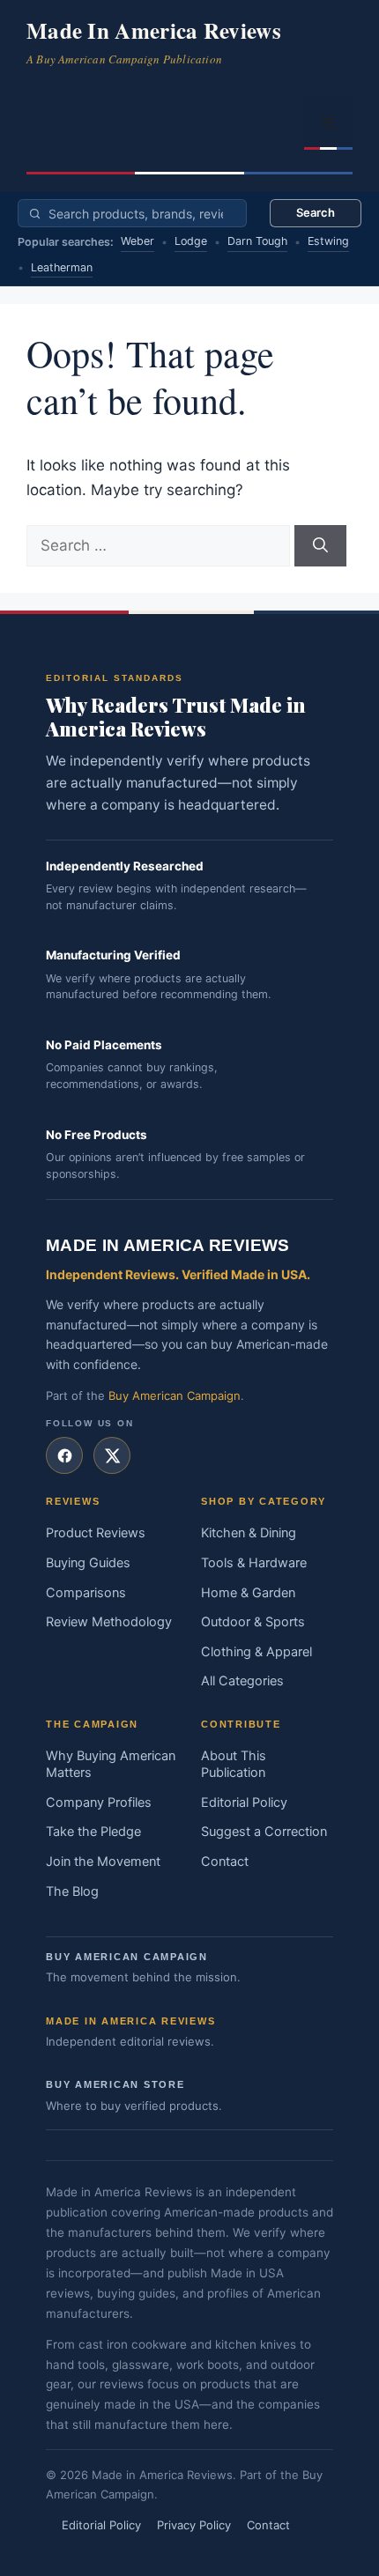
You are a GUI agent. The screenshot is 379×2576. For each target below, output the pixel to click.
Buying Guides (88, 1563)
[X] (112, 1455)
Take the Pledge (93, 1832)
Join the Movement (103, 1862)
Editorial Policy (244, 1802)
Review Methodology (109, 1622)
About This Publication (234, 1765)
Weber (137, 241)
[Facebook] (64, 1455)
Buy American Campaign (175, 1395)
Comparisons (86, 1593)
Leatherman (62, 267)
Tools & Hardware (254, 1563)
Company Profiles (99, 1802)
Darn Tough (257, 241)
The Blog (72, 1891)
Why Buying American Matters (111, 1765)
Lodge (191, 241)
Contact (225, 1862)
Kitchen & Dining (249, 1533)
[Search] (320, 546)
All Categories (242, 1681)
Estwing (328, 241)
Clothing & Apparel (256, 1652)
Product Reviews (96, 1533)
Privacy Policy (194, 2525)
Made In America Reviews (154, 30)
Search (316, 212)
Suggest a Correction (264, 1832)
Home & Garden (248, 1593)
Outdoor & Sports (253, 1622)
